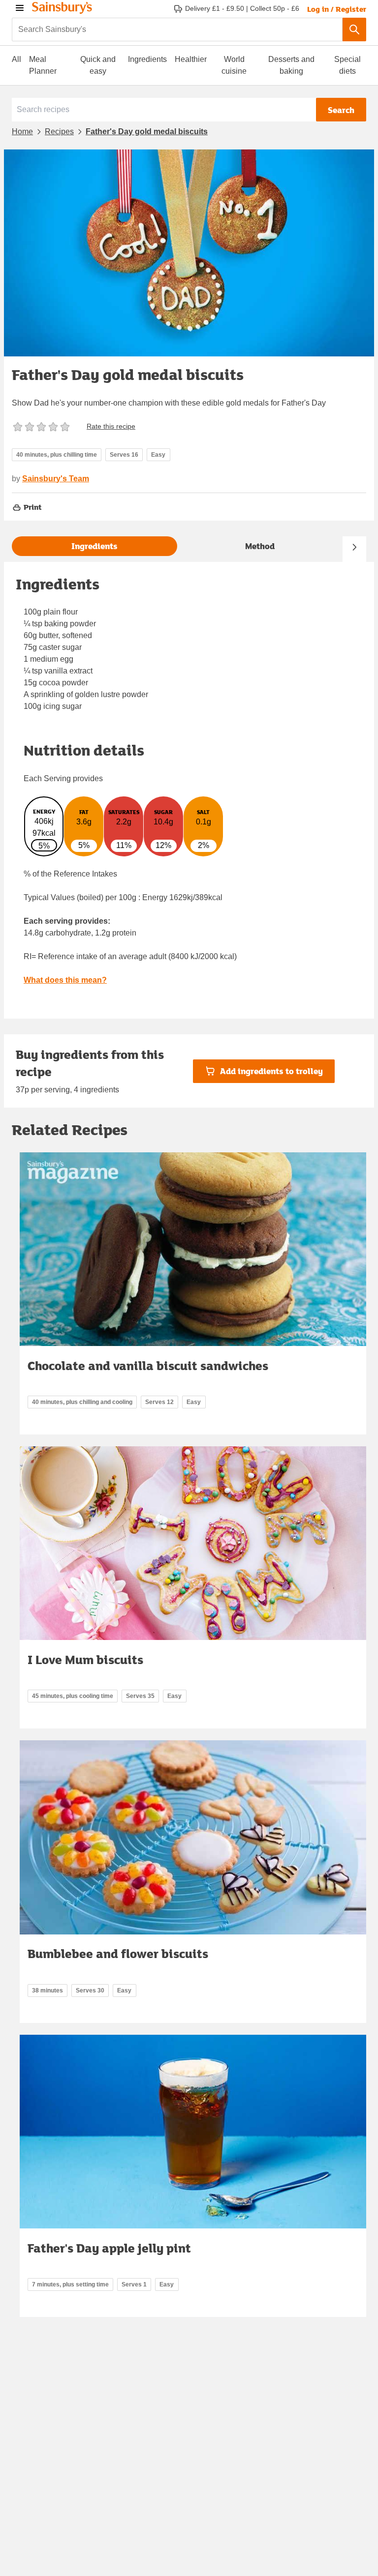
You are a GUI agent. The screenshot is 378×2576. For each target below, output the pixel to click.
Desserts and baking (291, 65)
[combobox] (177, 29)
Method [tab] (260, 546)
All (16, 59)
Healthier (191, 59)
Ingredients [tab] (94, 546)
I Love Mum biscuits (85, 1659)
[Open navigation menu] (20, 8)
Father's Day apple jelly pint (109, 2248)
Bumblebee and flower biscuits (118, 1953)
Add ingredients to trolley (271, 1071)
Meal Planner (43, 65)
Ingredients (147, 59)
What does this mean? (65, 980)
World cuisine (234, 65)
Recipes (59, 132)
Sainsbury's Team (56, 479)
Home (22, 132)
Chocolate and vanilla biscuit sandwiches (148, 1365)
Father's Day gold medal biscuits (147, 132)
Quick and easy (98, 65)
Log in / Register (337, 9)
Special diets (347, 65)
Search (341, 110)
